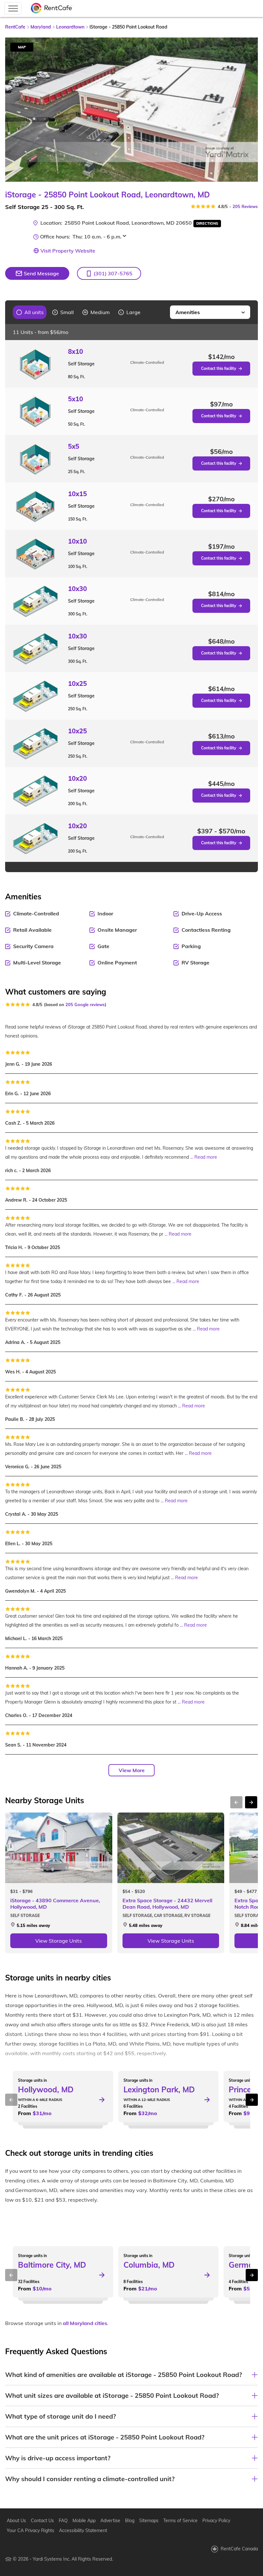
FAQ (63, 2521)
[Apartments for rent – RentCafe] (52, 8)
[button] (109, 273)
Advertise (110, 2521)
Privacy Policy (216, 2521)
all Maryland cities (85, 2323)
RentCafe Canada (239, 2549)
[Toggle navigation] (13, 8)
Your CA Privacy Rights (30, 2530)
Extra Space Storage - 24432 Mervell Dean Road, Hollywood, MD (167, 1904)
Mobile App (84, 2521)
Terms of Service (180, 2521)
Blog (130, 2521)
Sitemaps (149, 2521)
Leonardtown (70, 27)
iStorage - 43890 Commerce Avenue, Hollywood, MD (55, 1904)
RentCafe (15, 27)
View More (132, 1770)
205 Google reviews (85, 1005)
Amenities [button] (188, 312)
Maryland (41, 27)
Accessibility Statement (83, 2530)
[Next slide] (249, 110)
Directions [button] (207, 223)
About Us (16, 2521)
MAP (22, 47)
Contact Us (42, 2521)
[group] (30, 312)
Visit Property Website (68, 251)
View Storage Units (59, 1941)
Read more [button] (206, 1157)
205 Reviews (245, 206)
